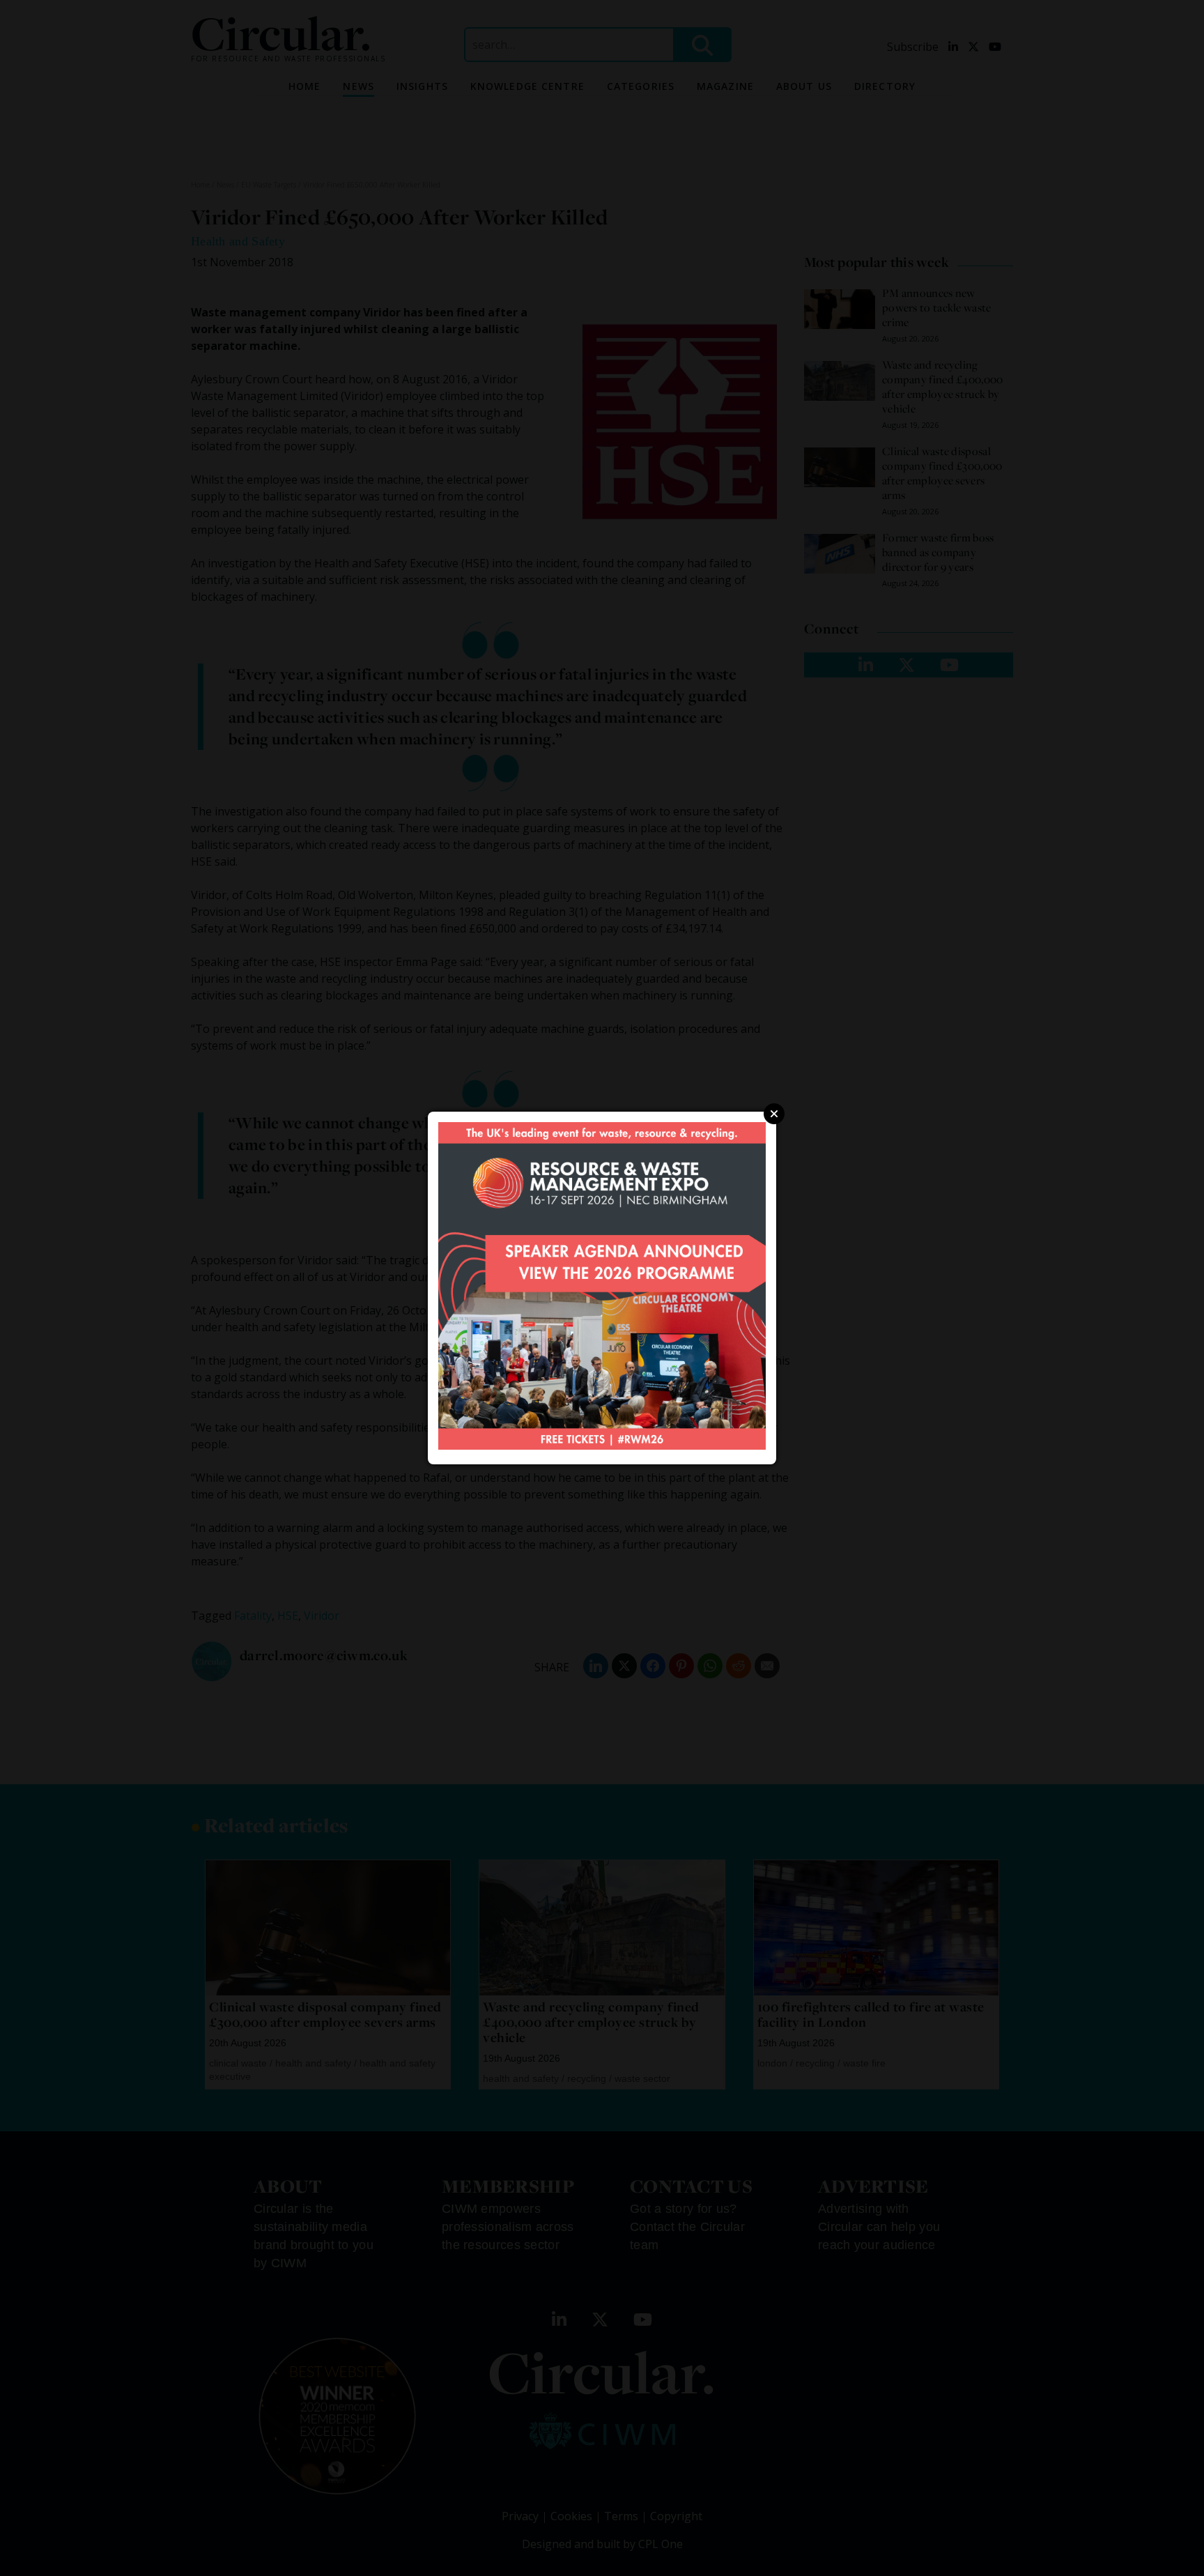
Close (774, 1114)
